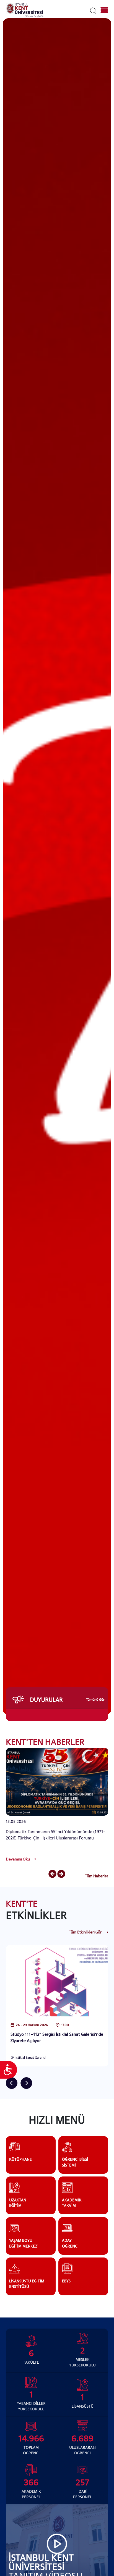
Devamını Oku (18, 1859)
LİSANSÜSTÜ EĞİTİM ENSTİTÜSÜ (27, 2284)
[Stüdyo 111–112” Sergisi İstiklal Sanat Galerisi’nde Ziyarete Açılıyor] (57, 1980)
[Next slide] (61, 1874)
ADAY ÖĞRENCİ (70, 2243)
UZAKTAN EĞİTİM (18, 2203)
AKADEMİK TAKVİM (72, 2203)
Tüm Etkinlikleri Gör (85, 1932)
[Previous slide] (52, 1874)
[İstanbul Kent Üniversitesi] (25, 10)
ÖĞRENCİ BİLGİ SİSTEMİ (75, 2162)
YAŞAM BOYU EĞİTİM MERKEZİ (24, 2243)
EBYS (66, 2281)
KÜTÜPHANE (20, 2159)
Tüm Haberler (97, 1876)
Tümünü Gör (95, 1700)
